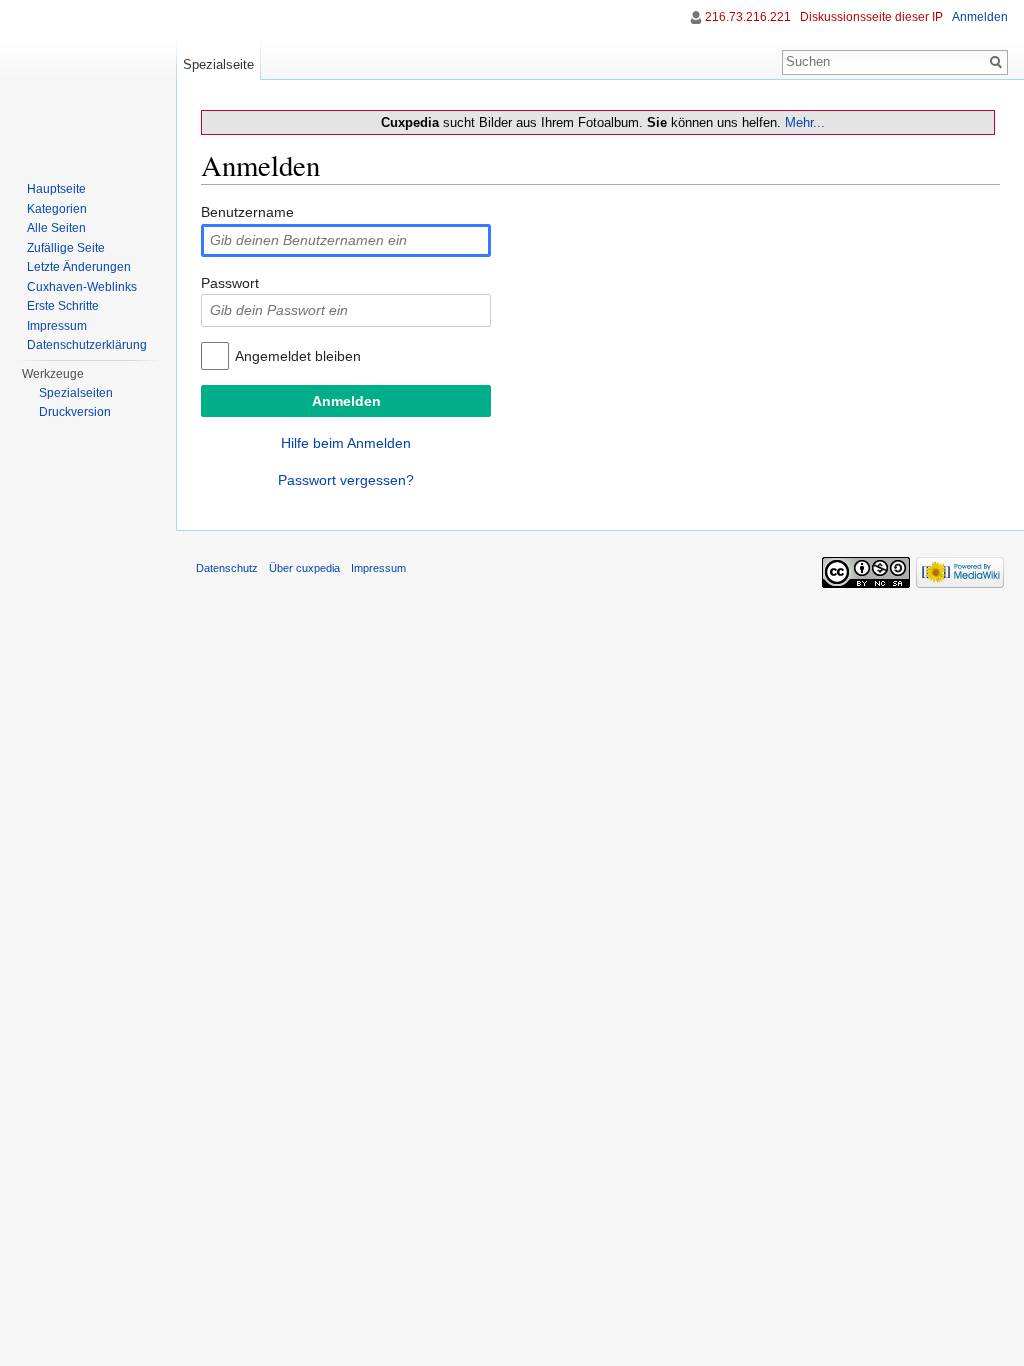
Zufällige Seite (66, 248)
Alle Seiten (56, 228)
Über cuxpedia (304, 568)
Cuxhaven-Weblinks (82, 287)
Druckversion (75, 412)
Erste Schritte (63, 306)
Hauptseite (56, 189)
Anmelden (980, 17)
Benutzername (247, 212)
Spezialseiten (76, 393)
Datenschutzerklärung (87, 345)
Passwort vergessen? (346, 480)
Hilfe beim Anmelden (346, 443)
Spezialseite (218, 64)
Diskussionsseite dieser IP (871, 17)
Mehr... (805, 122)
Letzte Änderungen (79, 267)
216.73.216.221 (748, 17)
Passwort (230, 283)
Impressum (57, 326)
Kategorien (57, 209)
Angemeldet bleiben (298, 356)
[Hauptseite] (88, 80)
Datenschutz (227, 568)
